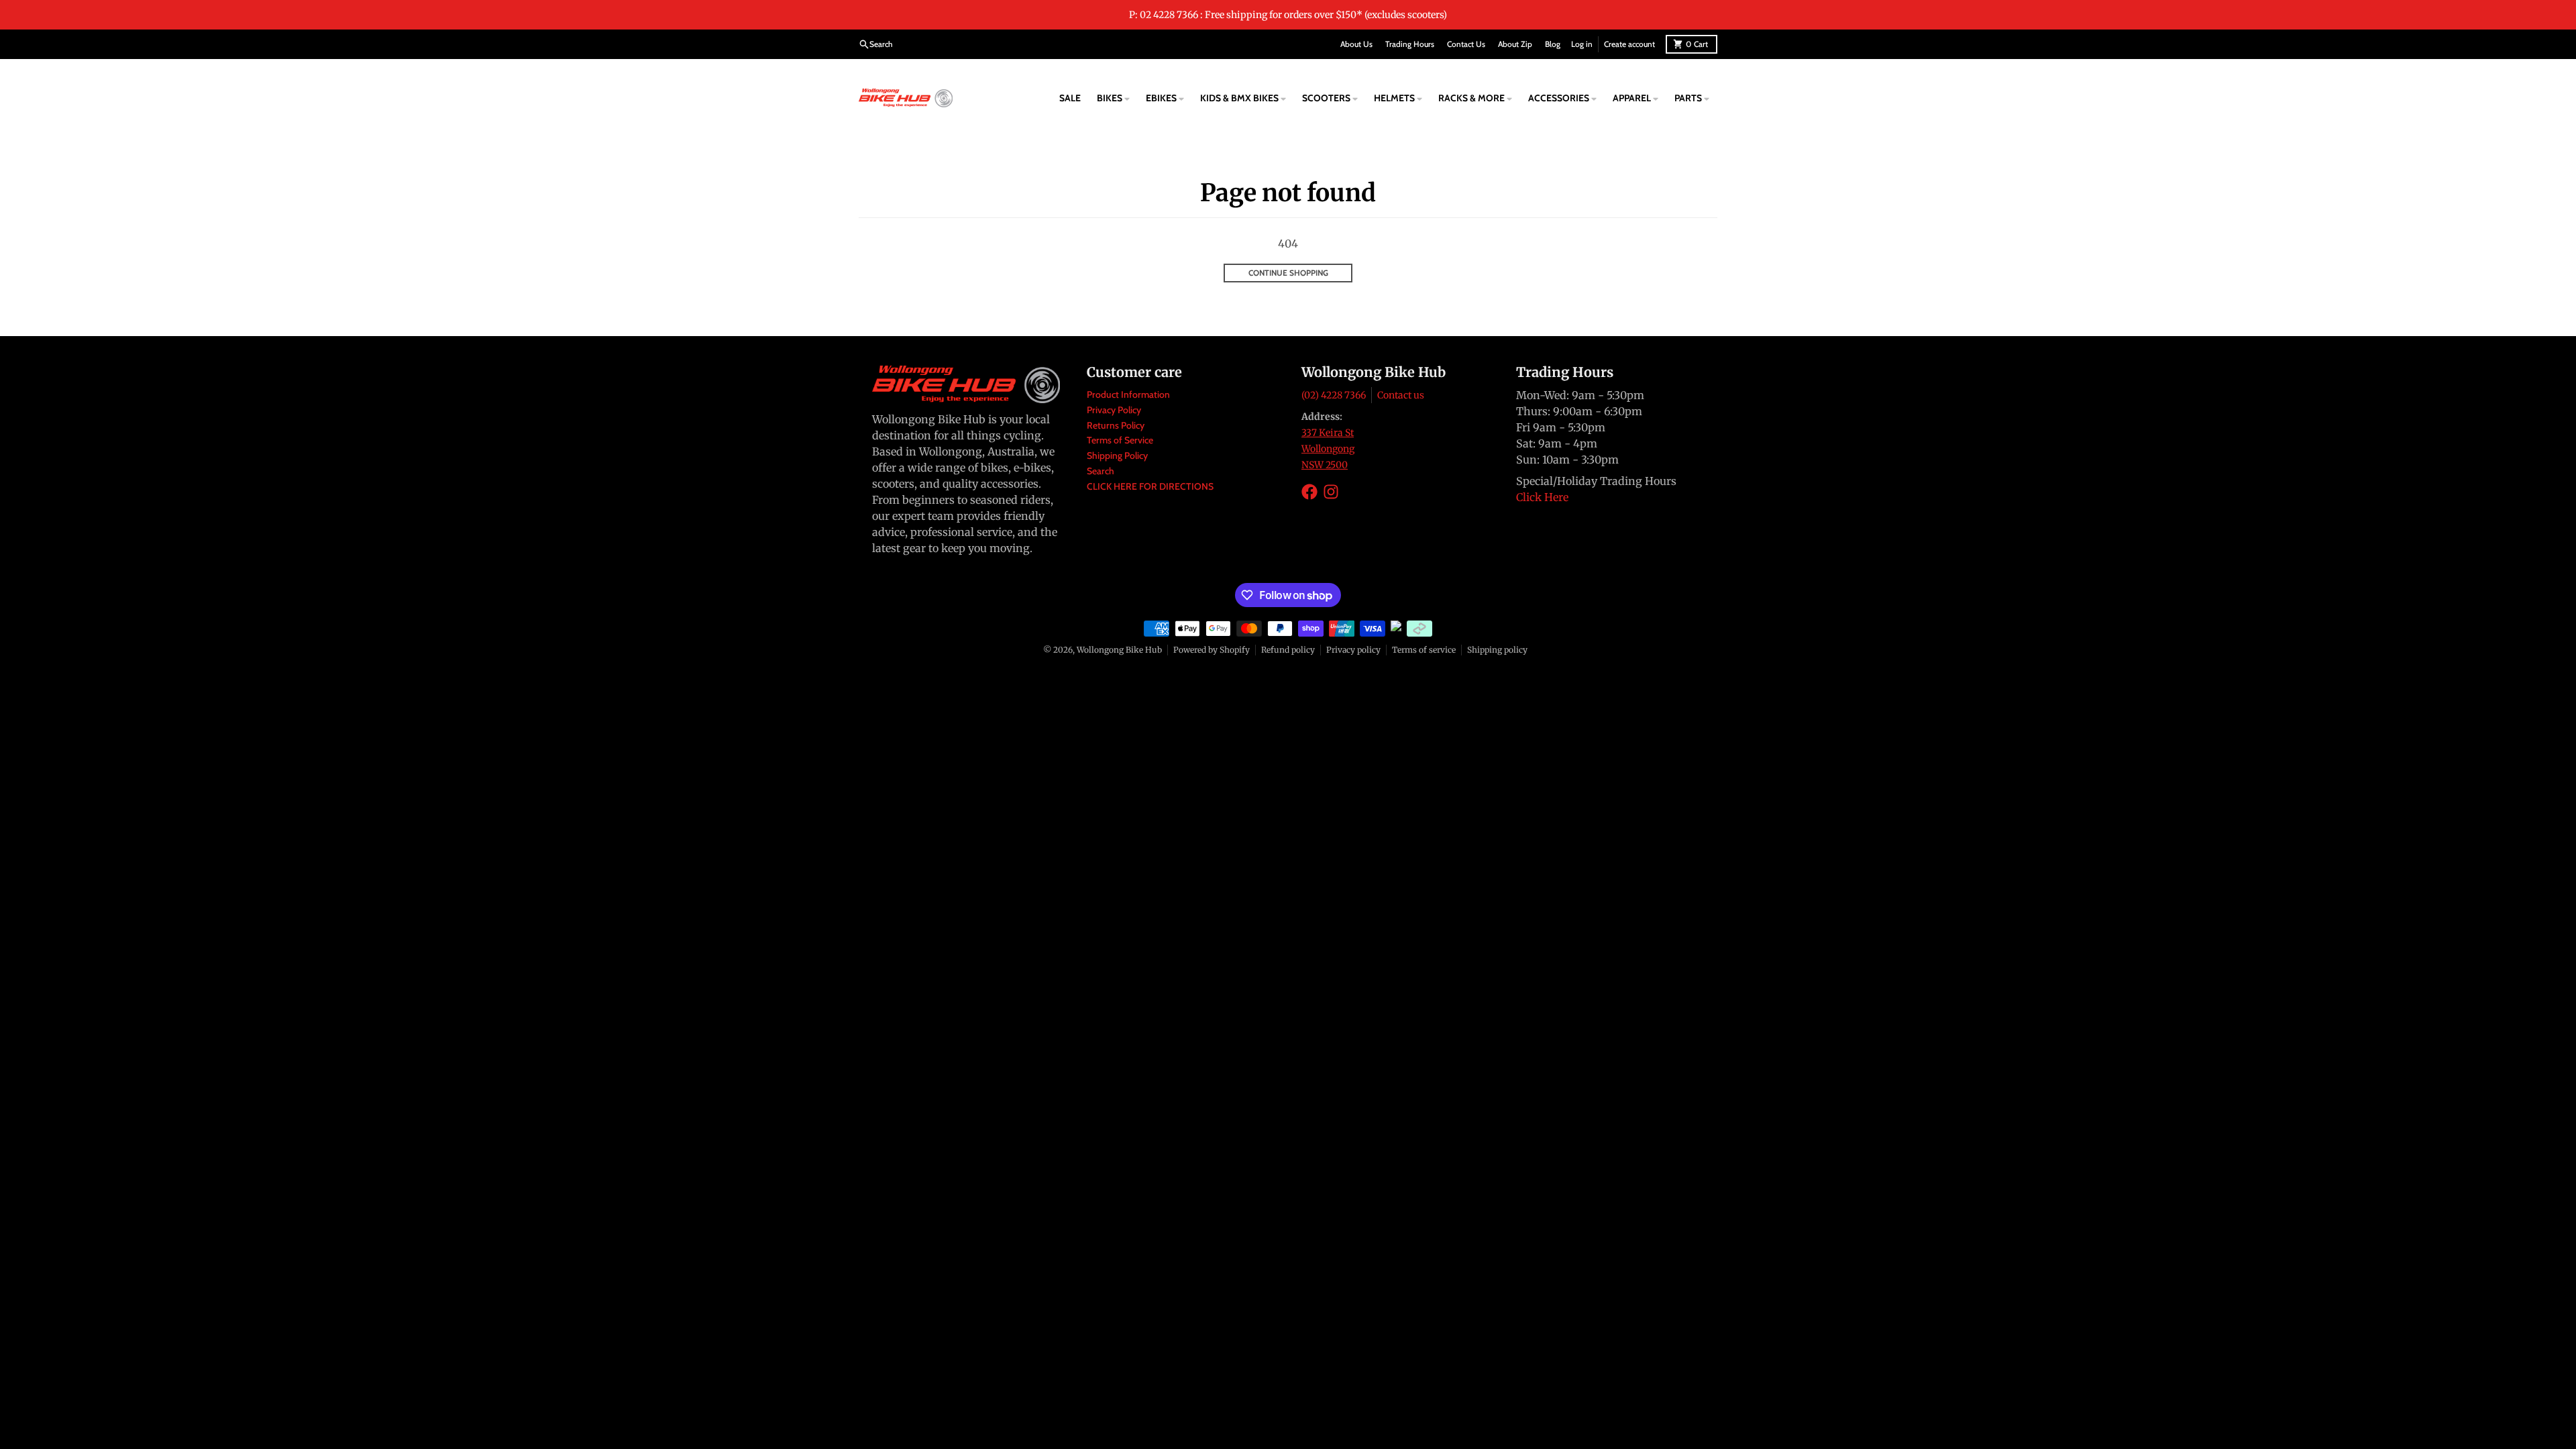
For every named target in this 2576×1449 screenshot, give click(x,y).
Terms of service (1424, 650)
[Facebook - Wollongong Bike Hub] (1309, 492)
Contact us (1401, 395)
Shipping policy (1497, 650)
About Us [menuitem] (1356, 44)
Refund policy (1288, 650)
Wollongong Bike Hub (1119, 650)
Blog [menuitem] (1553, 44)
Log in (1582, 44)
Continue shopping (1288, 273)
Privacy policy (1353, 650)
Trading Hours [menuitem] (1410, 44)
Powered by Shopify (1212, 650)
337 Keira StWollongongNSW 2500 (1328, 449)
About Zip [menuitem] (1515, 44)
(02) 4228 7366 (1334, 395)
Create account (1629, 44)
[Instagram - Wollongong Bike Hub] (1331, 492)
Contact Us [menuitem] (1466, 44)
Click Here (1542, 497)
